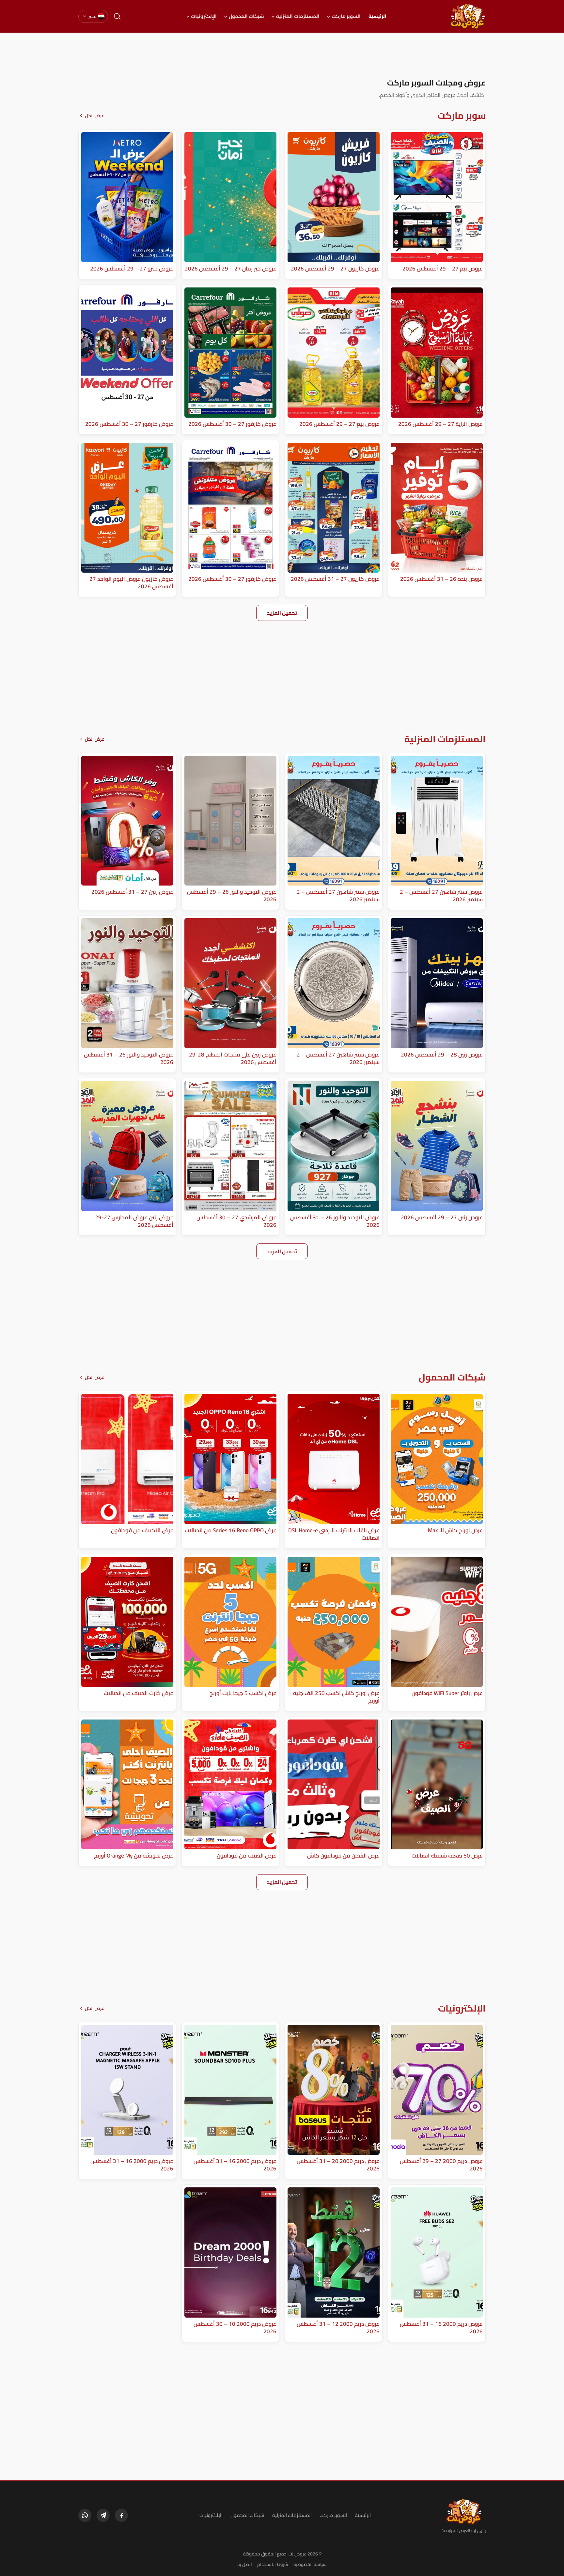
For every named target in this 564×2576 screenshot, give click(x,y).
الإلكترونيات (204, 16)
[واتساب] (85, 2515)
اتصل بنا (245, 2564)
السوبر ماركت (346, 16)
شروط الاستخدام (273, 2564)
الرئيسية (377, 16)
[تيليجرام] (103, 2515)
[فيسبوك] (121, 2515)
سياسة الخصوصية (310, 2564)
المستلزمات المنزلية (298, 16)
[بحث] (117, 16)
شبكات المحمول (246, 16)
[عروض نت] (464, 2511)
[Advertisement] (282, 55)
